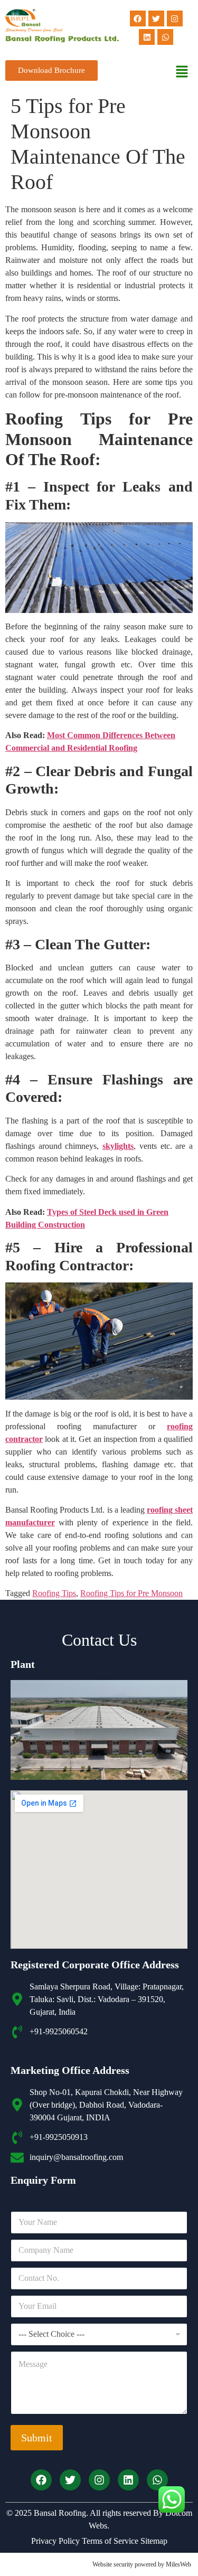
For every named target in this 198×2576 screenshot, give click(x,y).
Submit (37, 2438)
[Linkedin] (147, 37)
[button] (182, 72)
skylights (118, 1146)
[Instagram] (175, 18)
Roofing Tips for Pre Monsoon (131, 1593)
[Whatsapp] (165, 37)
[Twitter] (156, 18)
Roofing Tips (54, 1593)
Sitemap (153, 2541)
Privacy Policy (55, 2541)
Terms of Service (109, 2541)
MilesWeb (178, 2564)
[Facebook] (138, 18)
